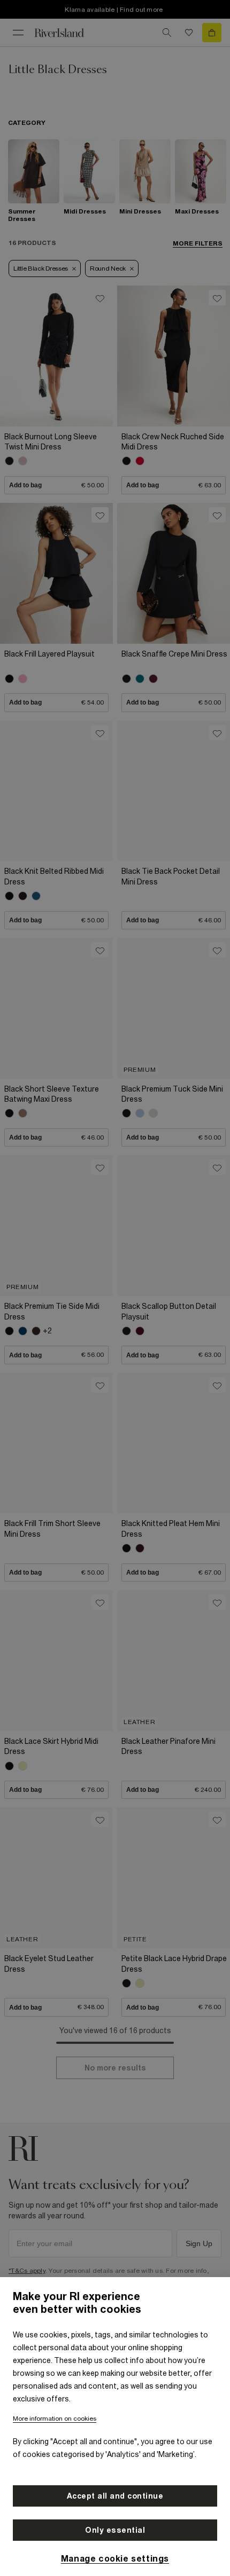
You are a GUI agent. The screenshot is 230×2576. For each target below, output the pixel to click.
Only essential (115, 2530)
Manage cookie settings (115, 2558)
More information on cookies (55, 2419)
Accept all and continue (115, 2496)
